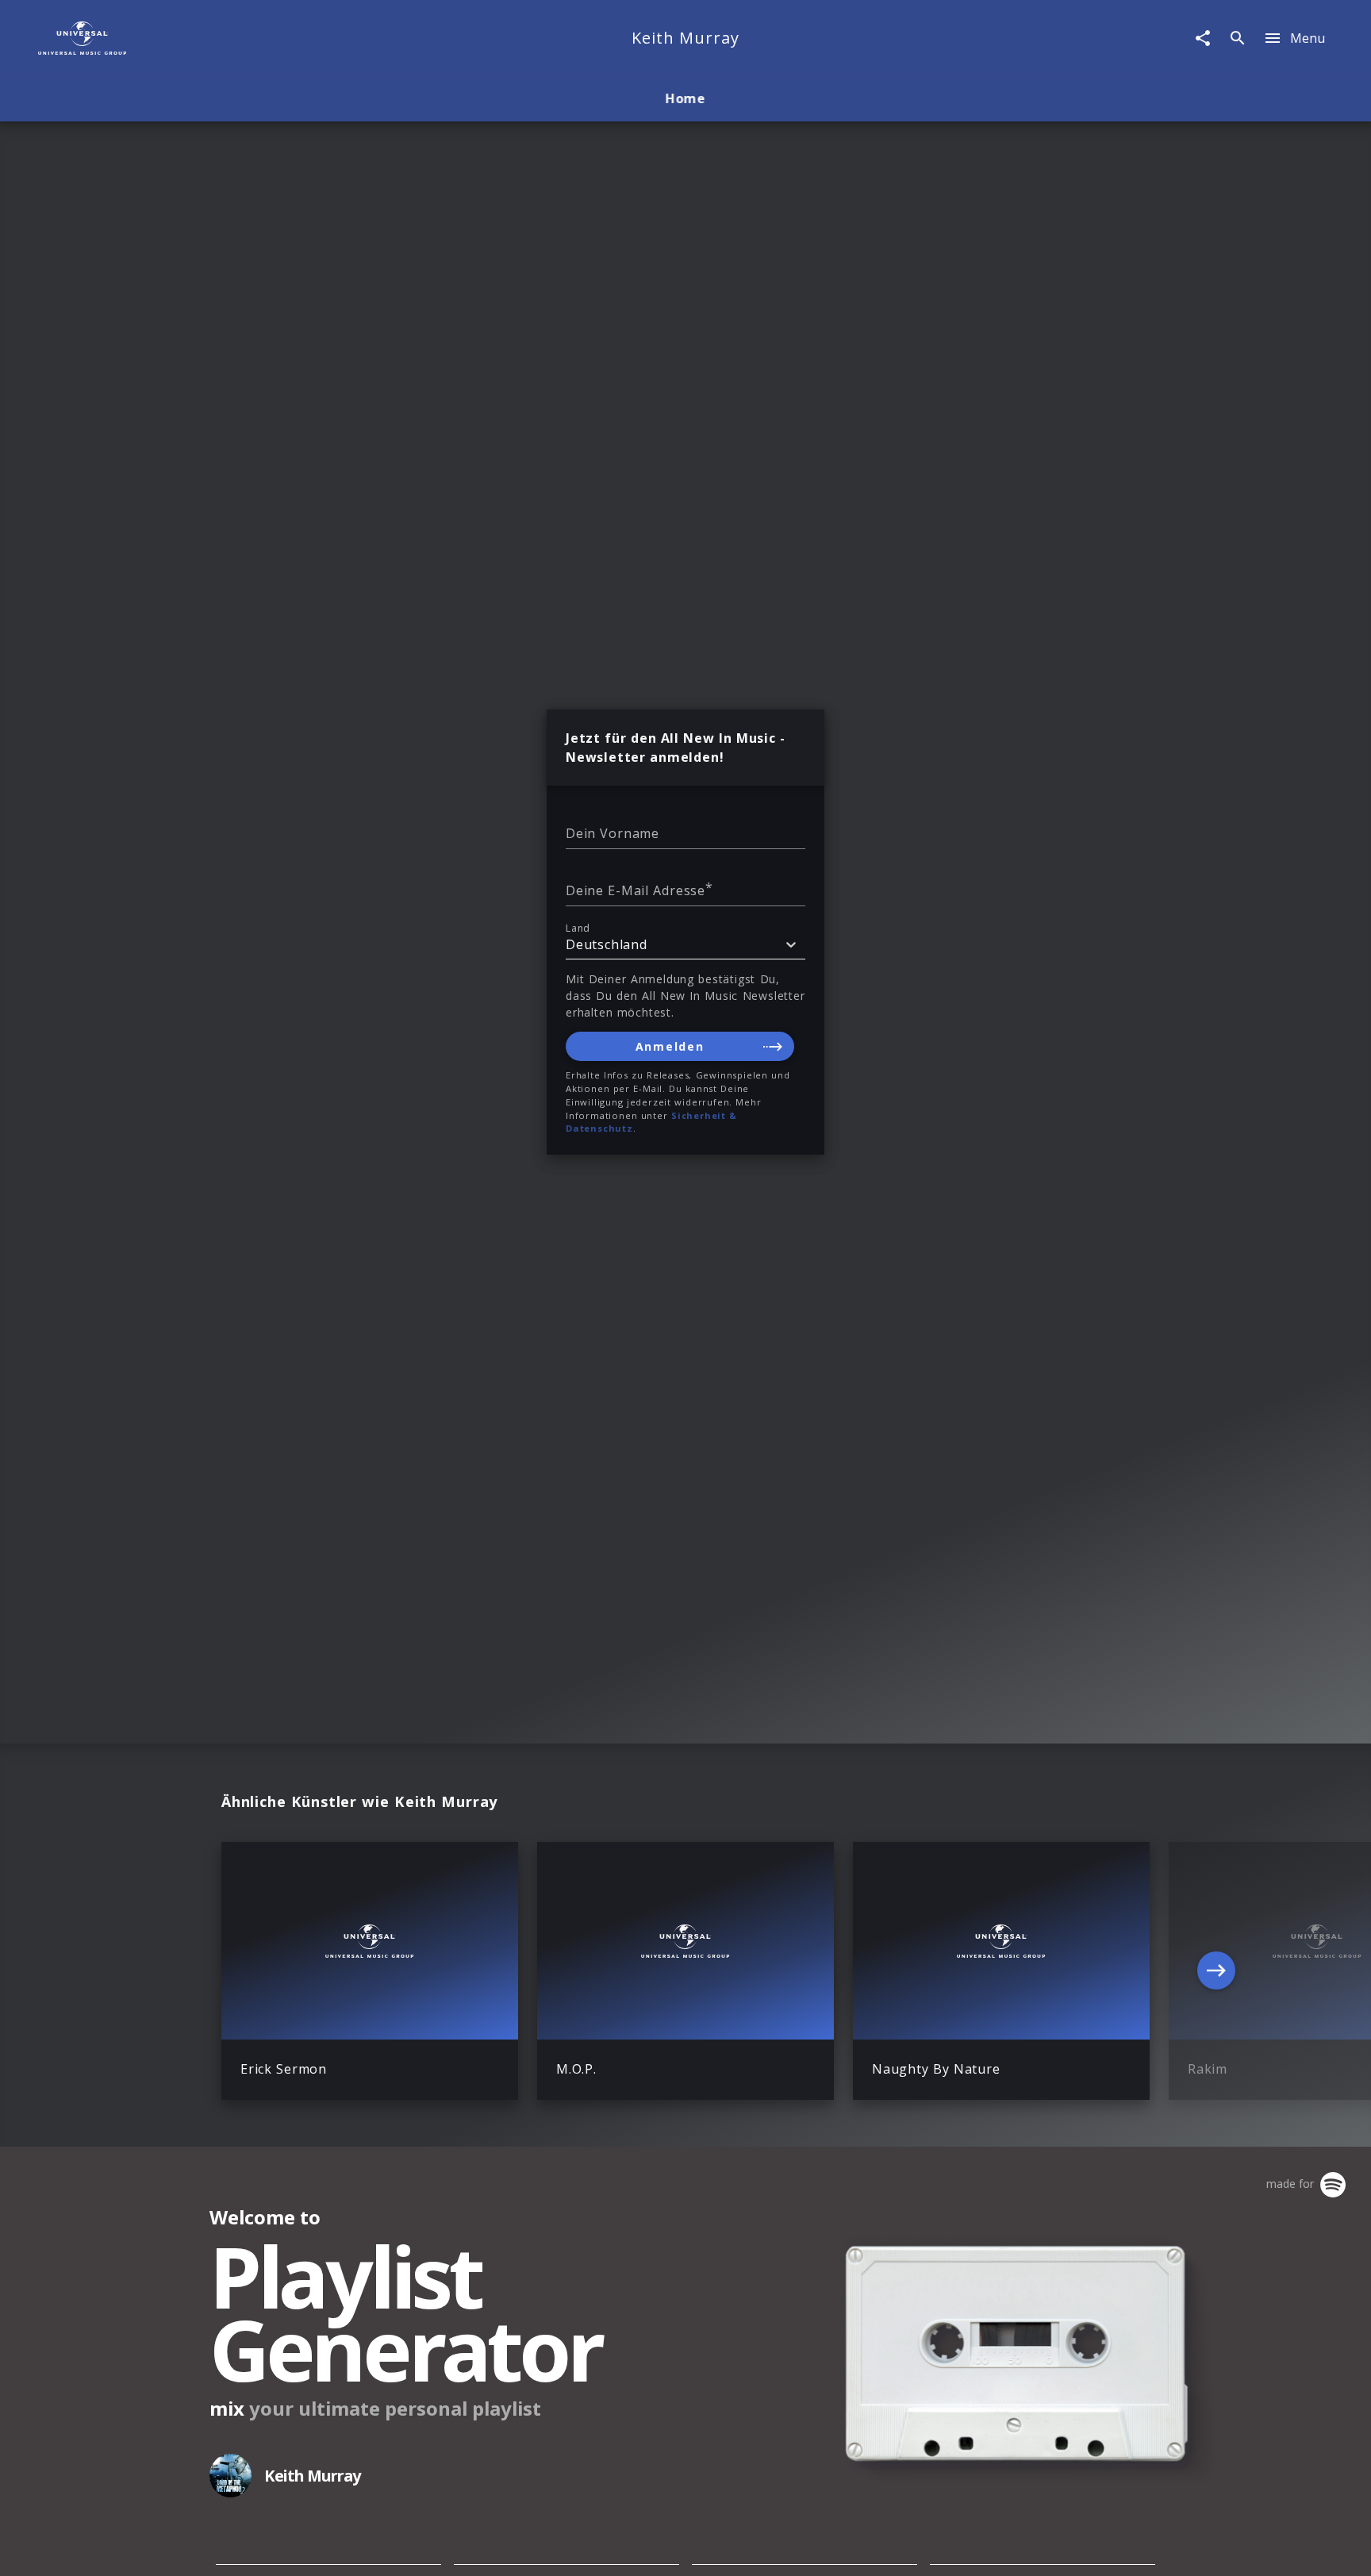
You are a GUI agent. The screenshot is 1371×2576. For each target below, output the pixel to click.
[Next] (1216, 1970)
